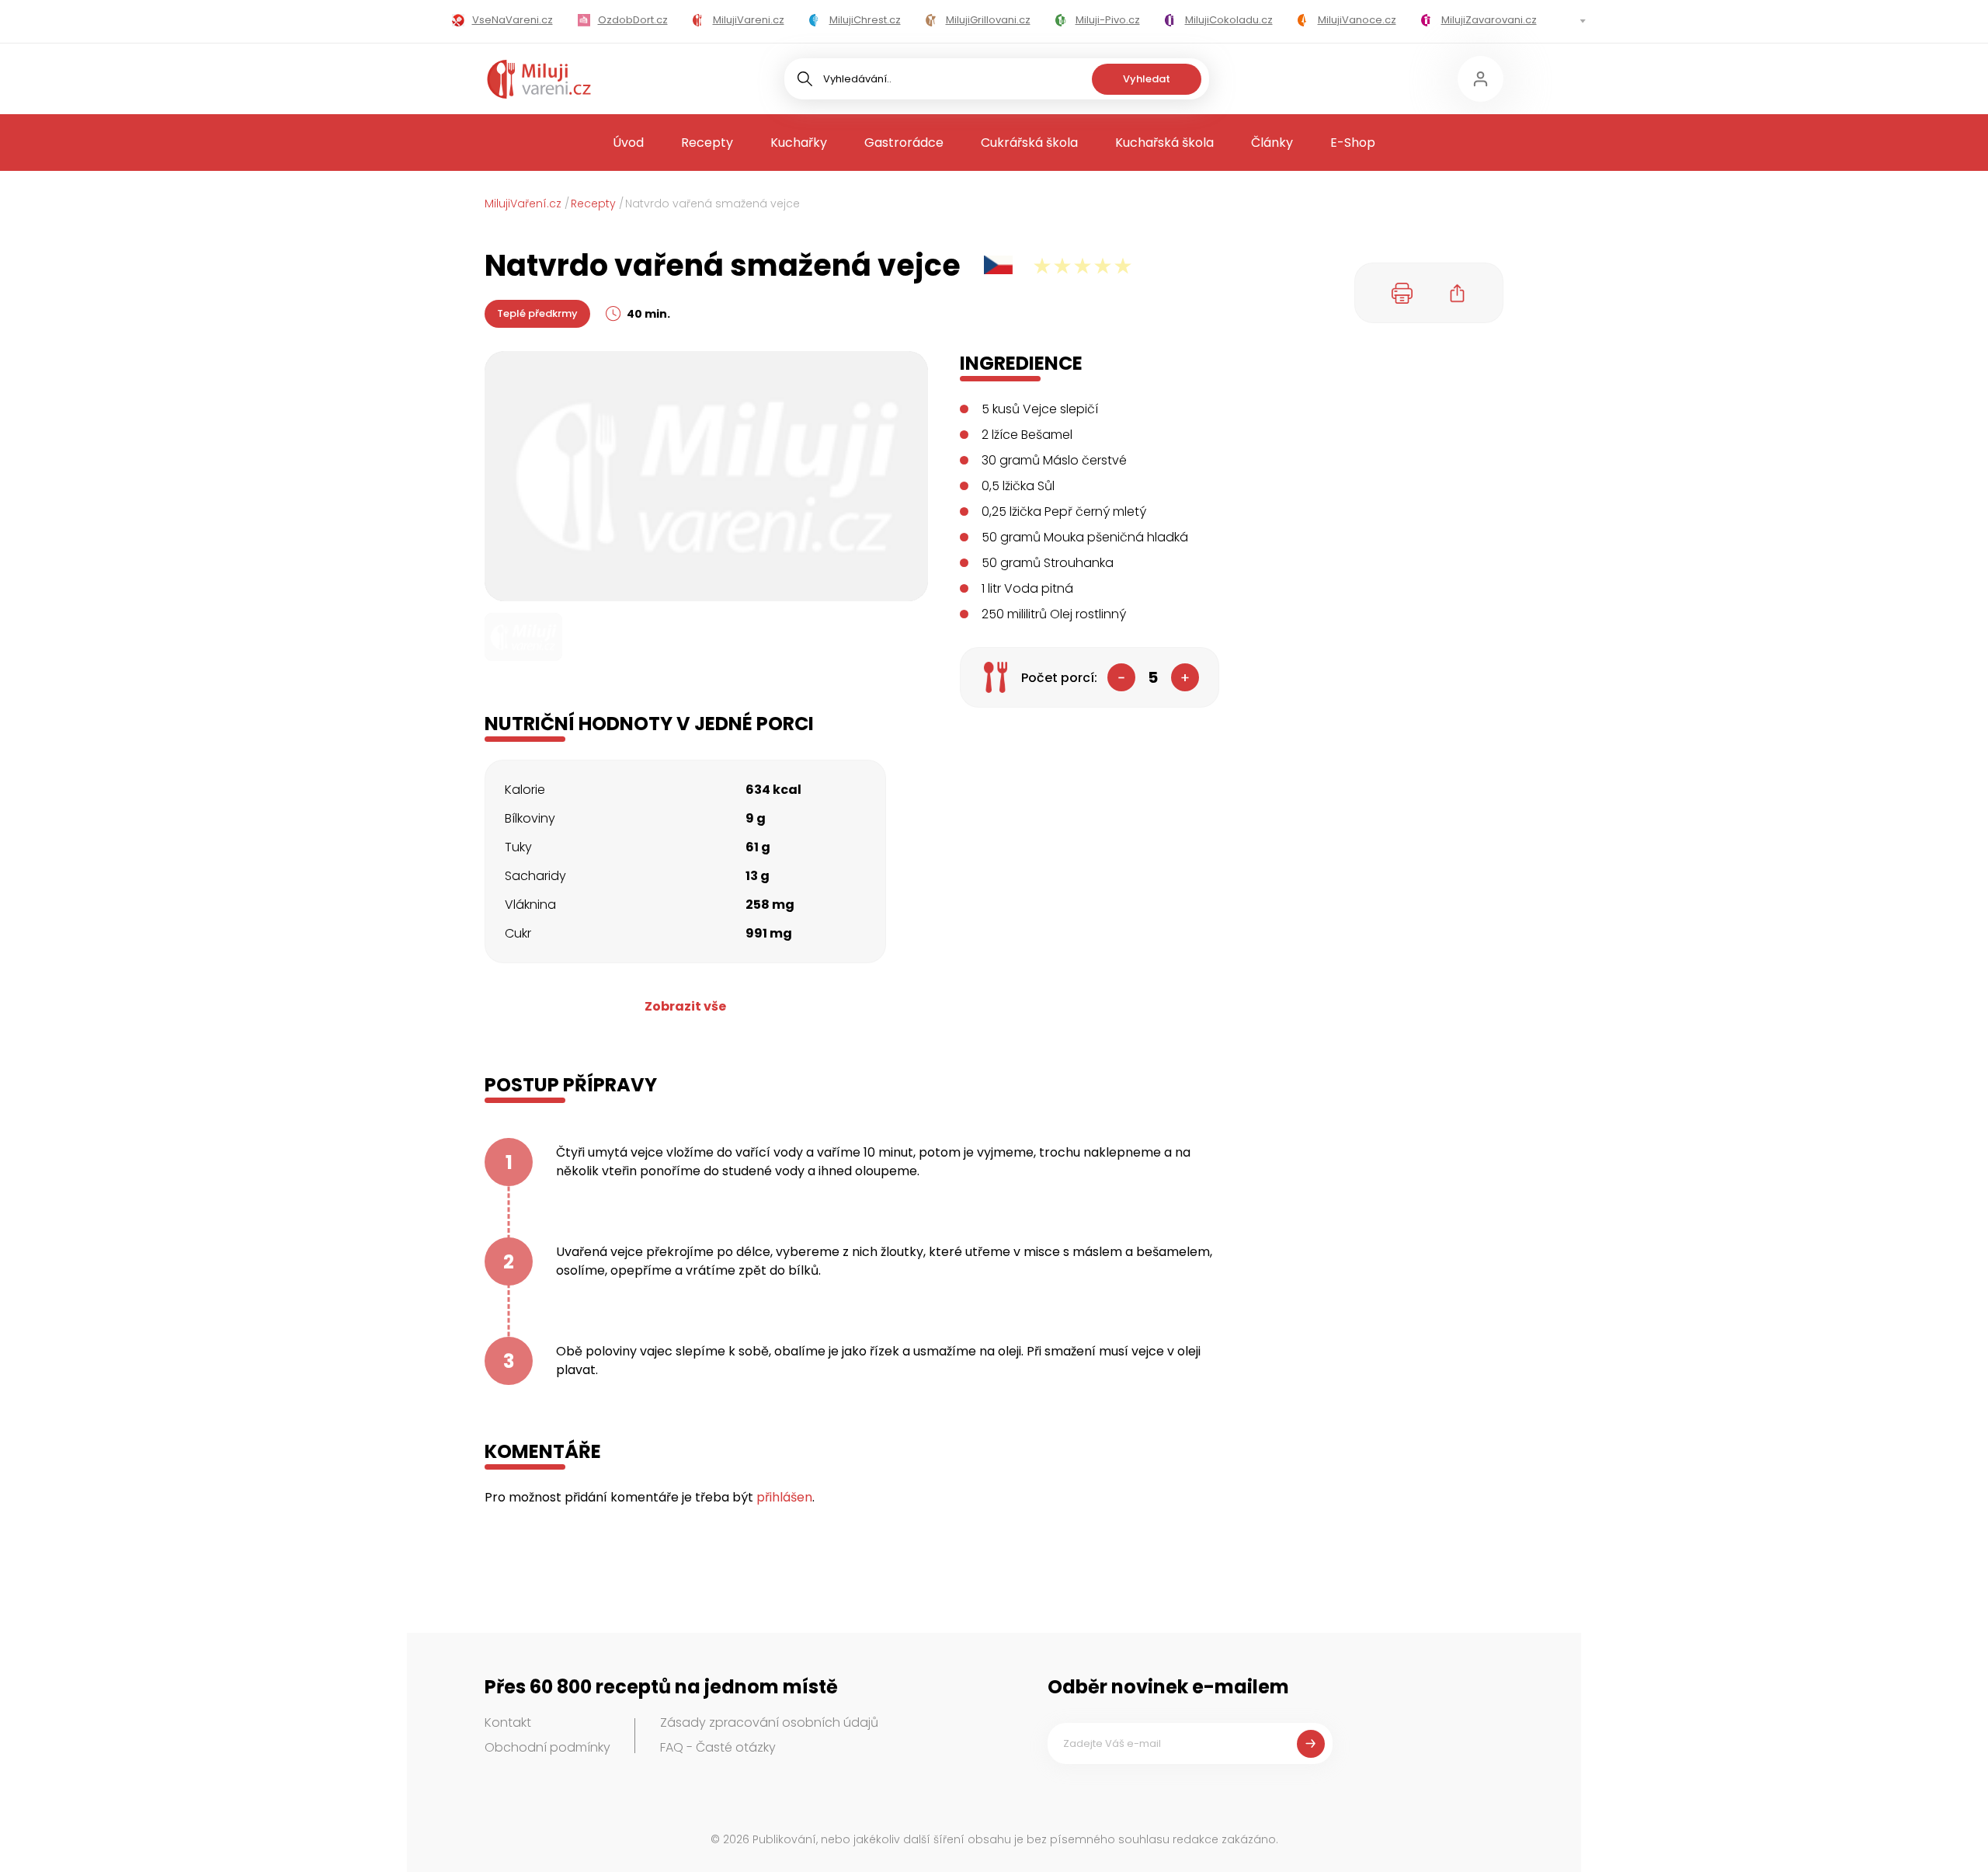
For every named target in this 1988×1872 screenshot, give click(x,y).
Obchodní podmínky (547, 1747)
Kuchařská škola (1164, 143)
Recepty (707, 143)
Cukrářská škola (1029, 143)
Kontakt (508, 1722)
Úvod (628, 143)
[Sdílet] (1458, 293)
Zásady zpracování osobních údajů (769, 1722)
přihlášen (784, 1497)
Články (1272, 143)
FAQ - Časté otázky (718, 1747)
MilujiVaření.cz (523, 204)
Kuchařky (799, 143)
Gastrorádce (904, 143)
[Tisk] (1402, 293)
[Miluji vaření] (539, 79)
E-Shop (1353, 143)
